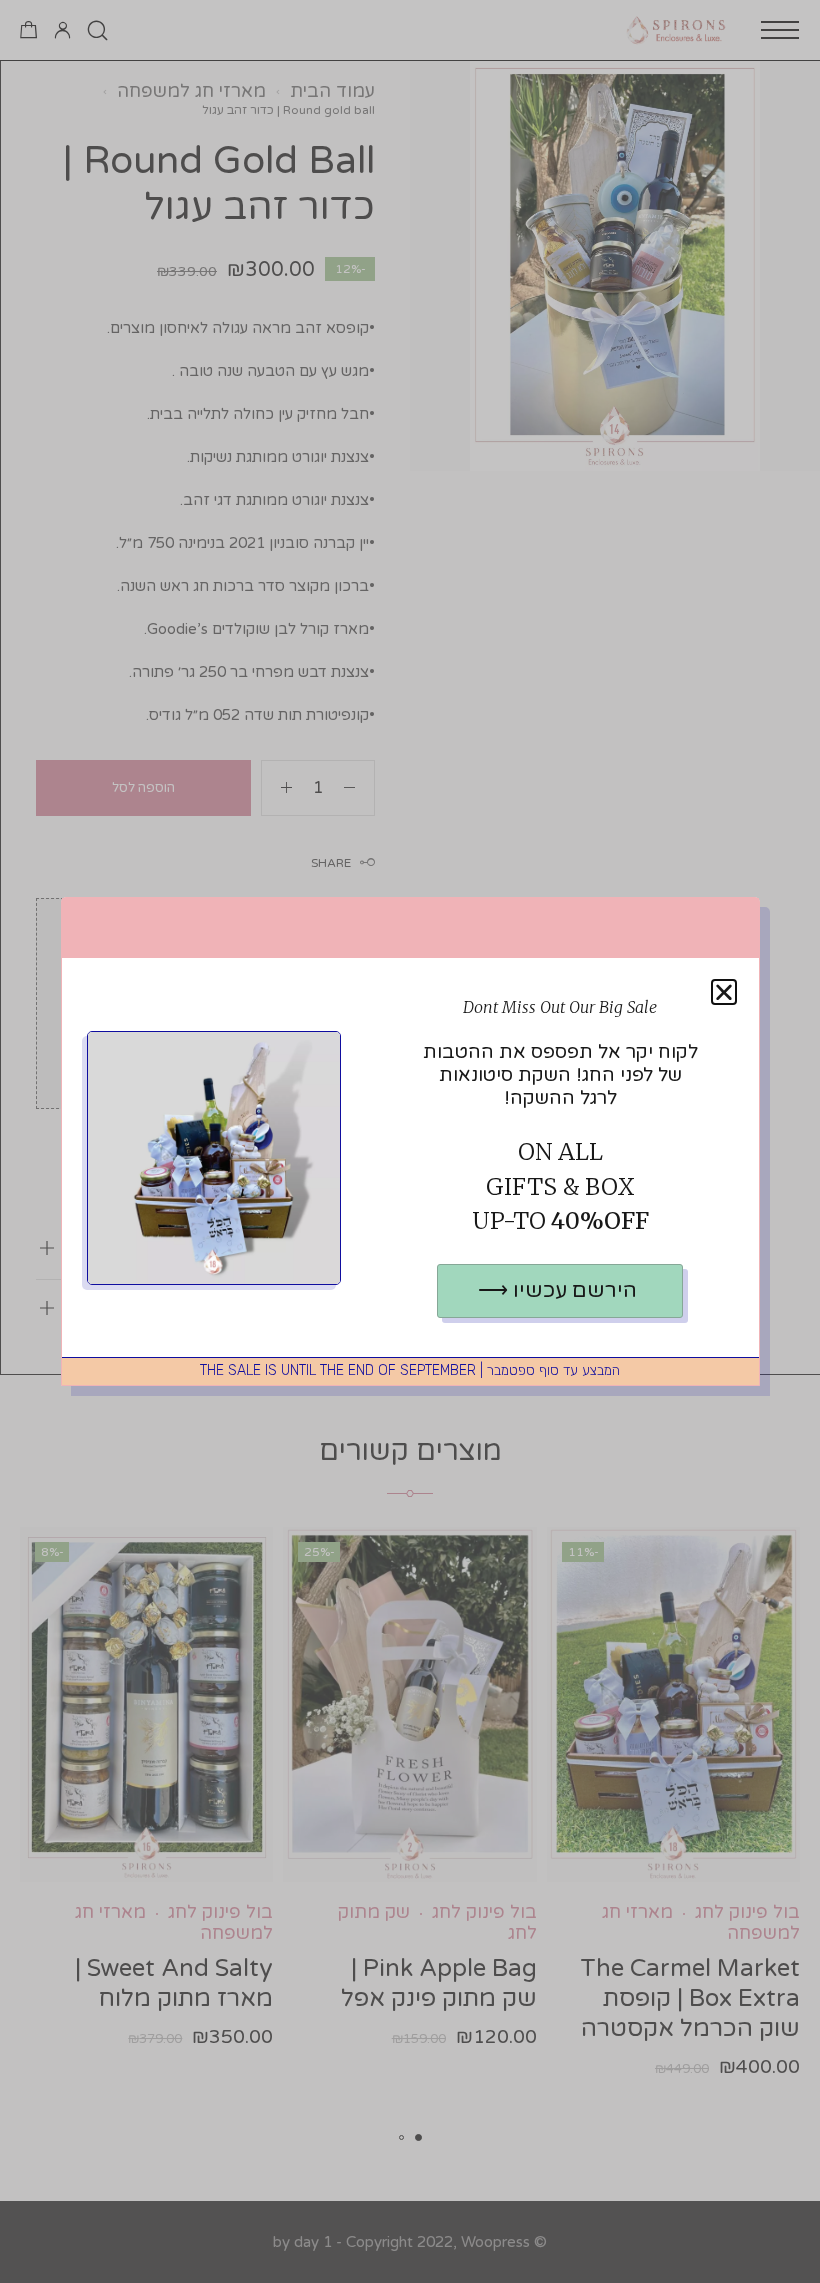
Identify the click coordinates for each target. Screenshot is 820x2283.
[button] (724, 992)
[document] (410, 1141)
